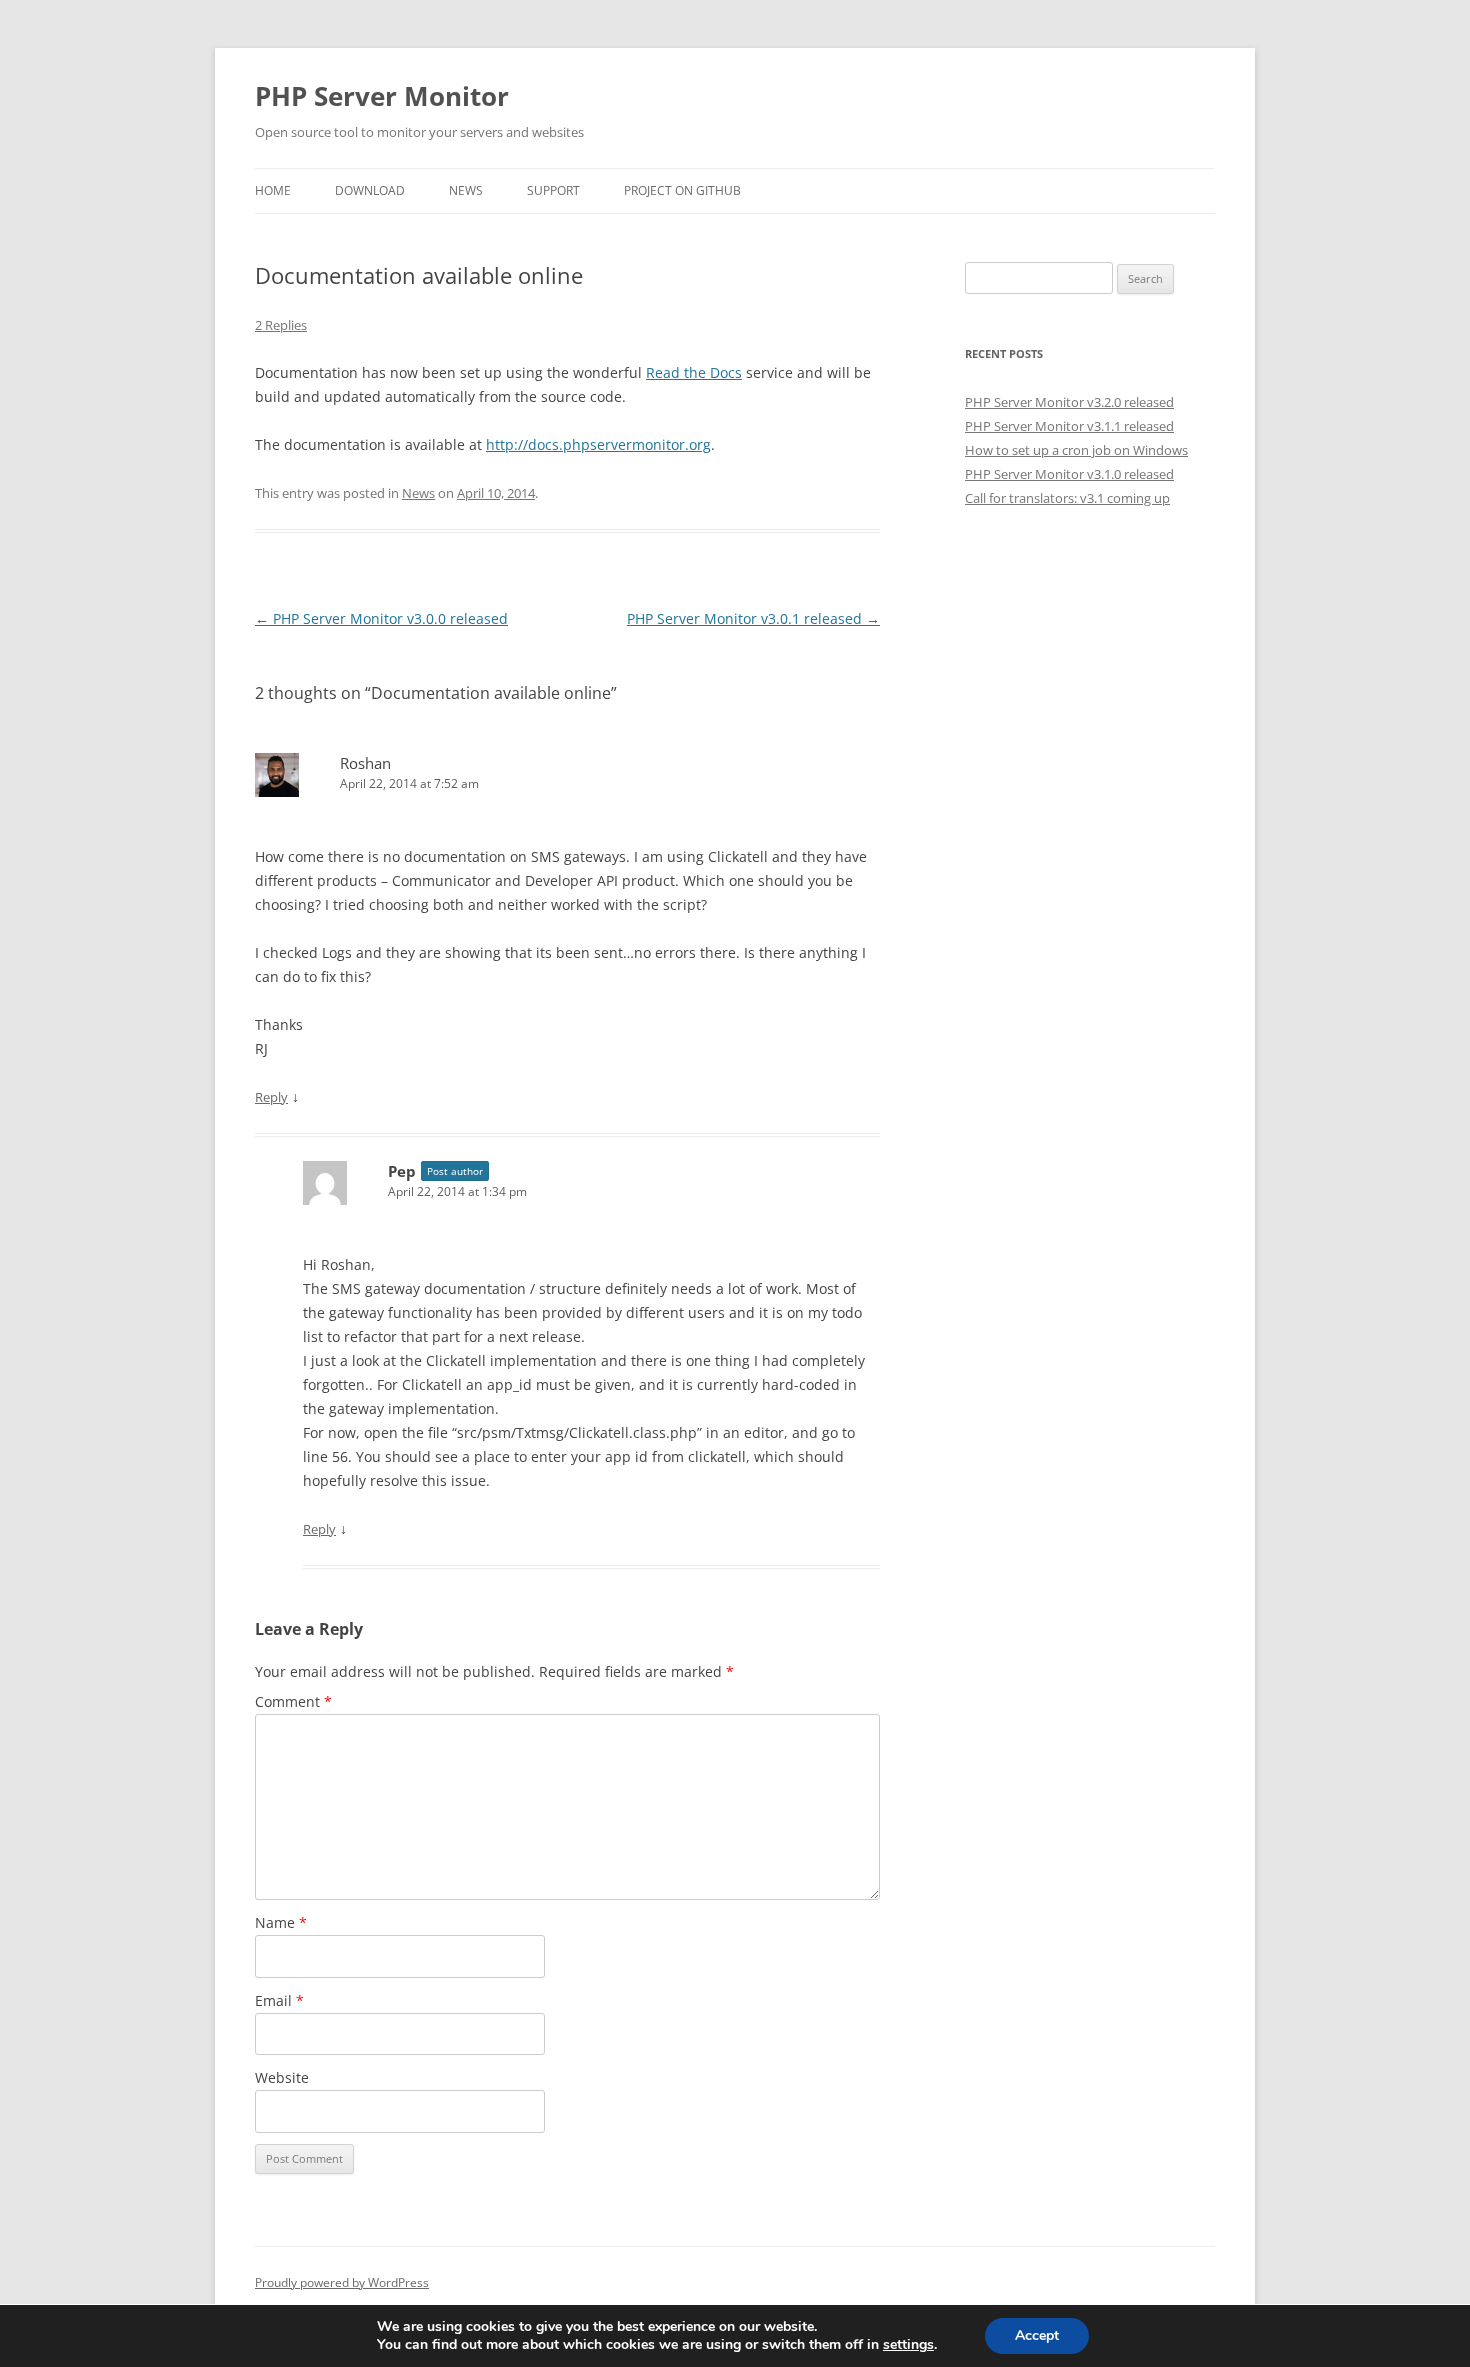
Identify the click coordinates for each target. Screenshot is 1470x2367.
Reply (271, 1097)
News (466, 190)
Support (553, 190)
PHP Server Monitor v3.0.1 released (753, 618)
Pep (402, 1171)
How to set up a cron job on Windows (1076, 450)
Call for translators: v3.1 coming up (1067, 498)
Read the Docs (694, 372)
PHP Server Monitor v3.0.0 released (381, 618)
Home (273, 190)
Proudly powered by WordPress (342, 2282)
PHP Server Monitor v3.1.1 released (1069, 426)
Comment (293, 1701)
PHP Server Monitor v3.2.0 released (1069, 402)
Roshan (365, 763)
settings (908, 2345)
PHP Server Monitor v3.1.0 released (1069, 474)
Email (279, 2000)
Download (370, 190)
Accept (1037, 2335)
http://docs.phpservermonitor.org (598, 444)
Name (281, 1922)
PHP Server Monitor (382, 96)
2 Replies (281, 325)
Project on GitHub (682, 190)
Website (282, 2077)
